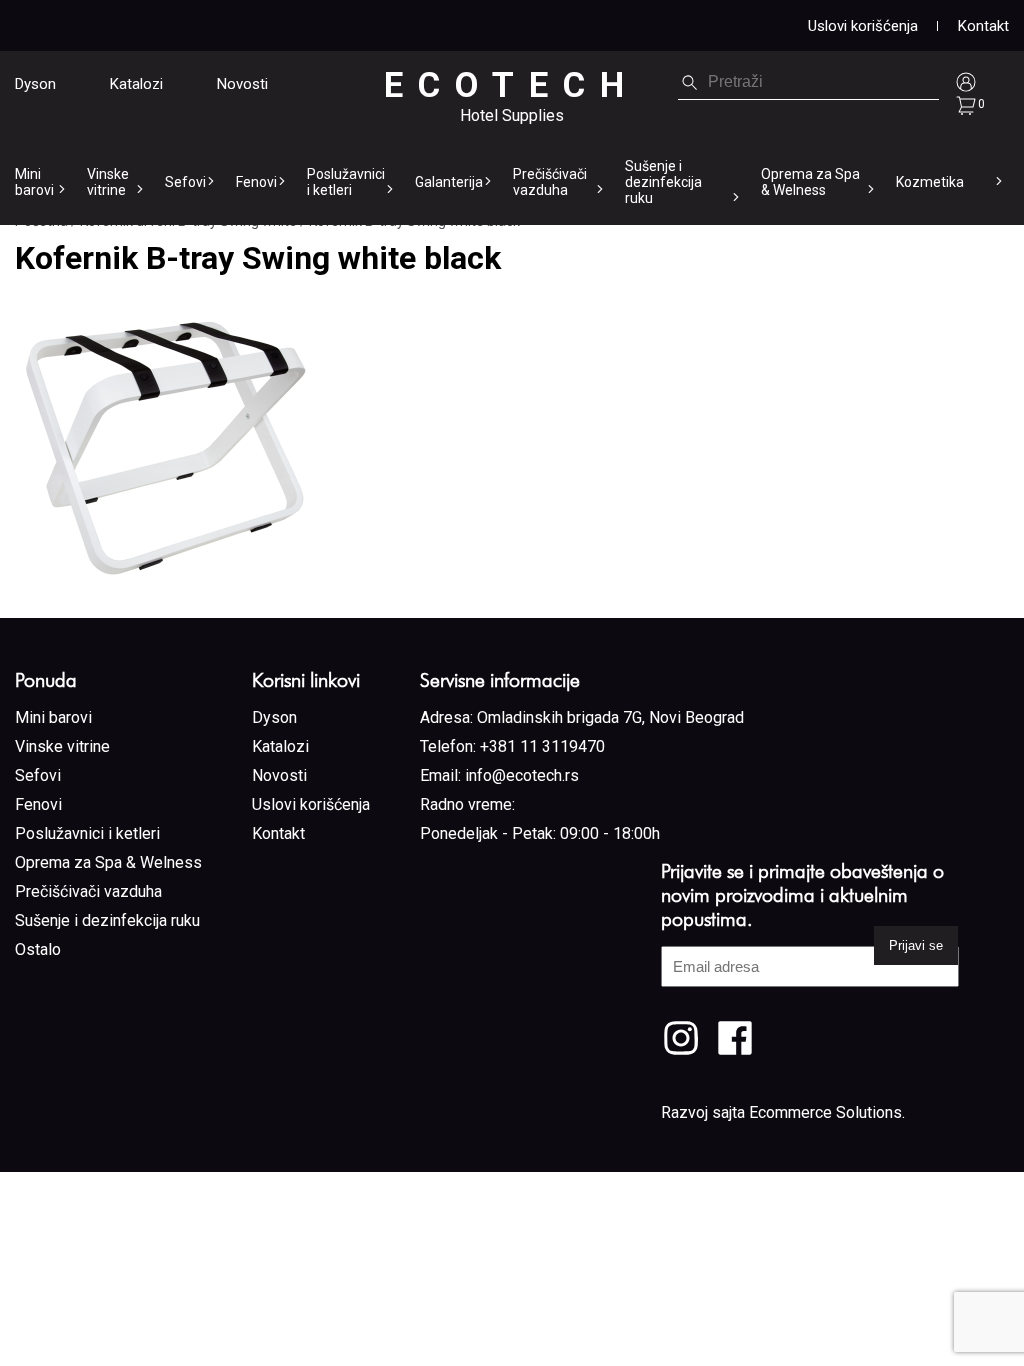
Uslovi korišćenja (863, 26)
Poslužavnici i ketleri (346, 182)
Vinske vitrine (108, 182)
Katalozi (136, 84)
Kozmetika (930, 182)
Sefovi (185, 182)
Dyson (35, 84)
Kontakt (983, 26)
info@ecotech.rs (522, 775)
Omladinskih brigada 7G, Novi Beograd (610, 717)
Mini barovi (34, 182)
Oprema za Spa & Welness (810, 182)
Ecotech (511, 85)
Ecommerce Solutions (825, 1112)
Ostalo (38, 949)
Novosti (242, 84)
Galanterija (449, 182)
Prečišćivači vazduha (550, 182)
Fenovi (256, 182)
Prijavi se (916, 945)
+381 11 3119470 (542, 746)
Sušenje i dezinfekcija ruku (663, 182)
